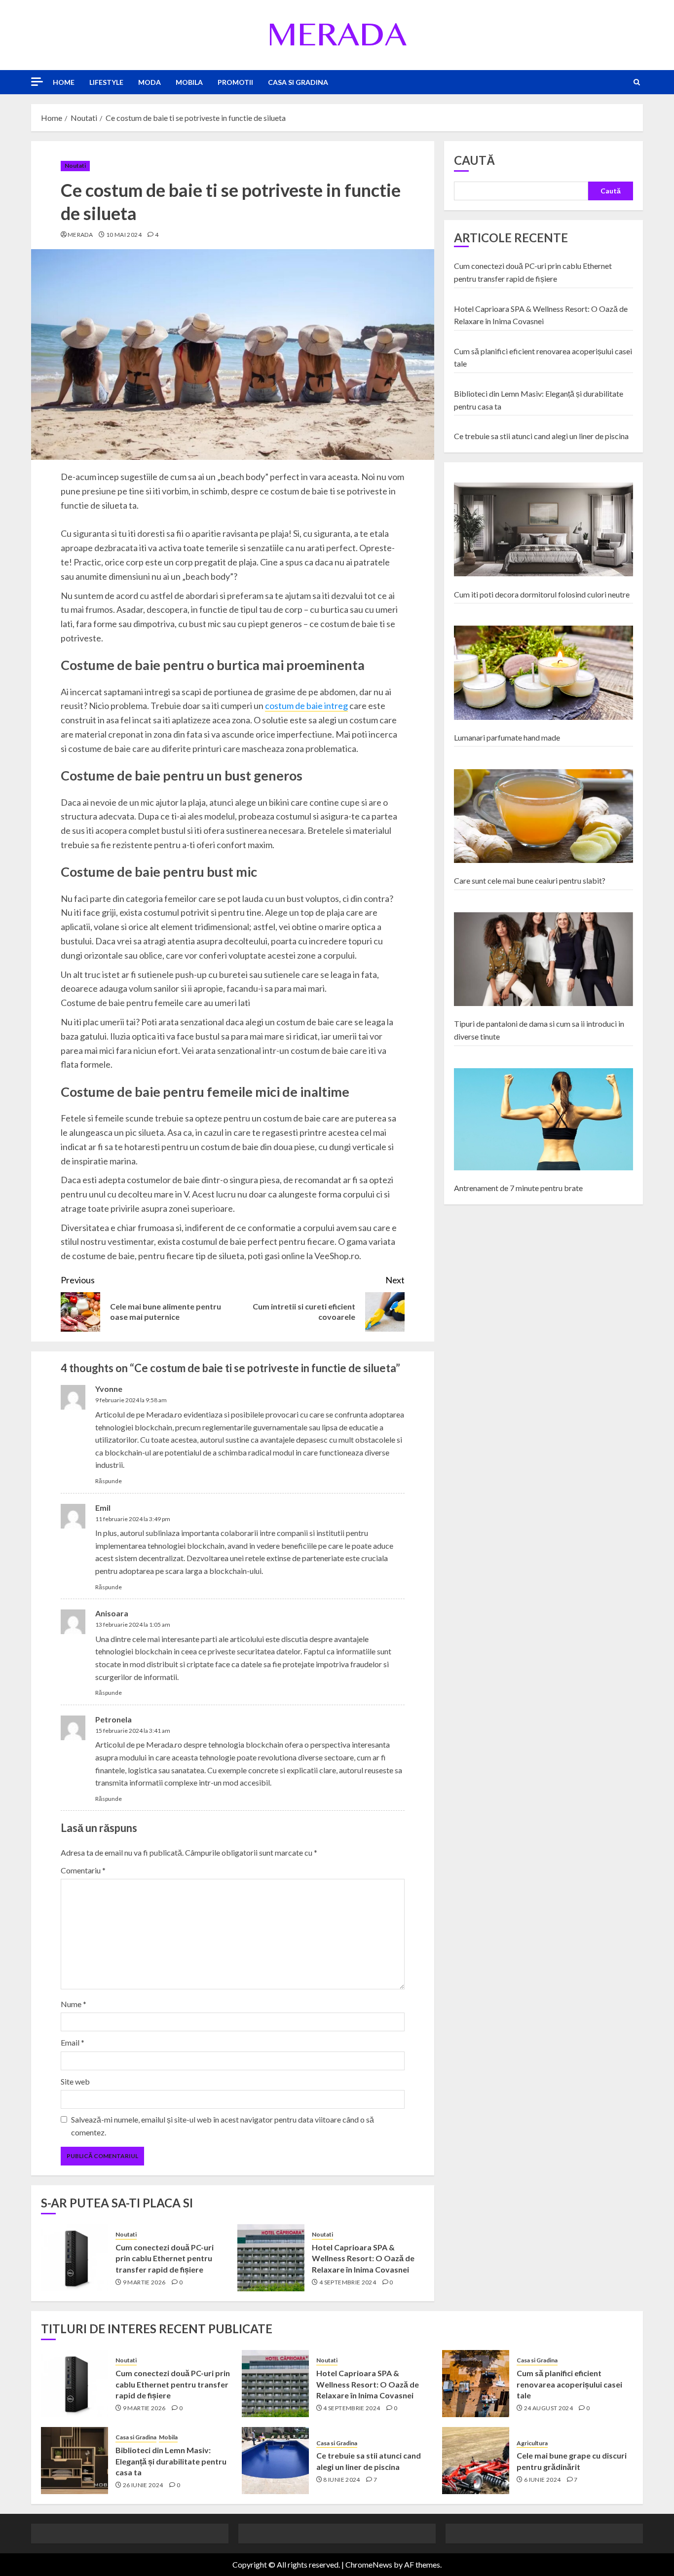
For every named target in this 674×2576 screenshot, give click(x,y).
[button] (637, 82)
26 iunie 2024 (143, 2485)
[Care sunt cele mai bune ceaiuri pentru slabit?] (543, 816)
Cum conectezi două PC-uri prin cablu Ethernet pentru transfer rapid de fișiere (165, 2258)
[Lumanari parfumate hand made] (543, 673)
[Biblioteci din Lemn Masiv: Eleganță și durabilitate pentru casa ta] (75, 2461)
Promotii (235, 82)
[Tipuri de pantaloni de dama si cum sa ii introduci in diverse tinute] (543, 959)
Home (64, 82)
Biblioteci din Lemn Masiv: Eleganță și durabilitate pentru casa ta (171, 2461)
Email (73, 2042)
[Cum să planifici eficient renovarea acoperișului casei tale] (476, 2384)
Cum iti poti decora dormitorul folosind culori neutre (542, 594)
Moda (150, 82)
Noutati (75, 166)
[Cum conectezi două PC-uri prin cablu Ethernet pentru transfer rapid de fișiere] (75, 2258)
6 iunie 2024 (542, 2480)
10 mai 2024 (124, 235)
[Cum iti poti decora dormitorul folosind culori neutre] (543, 530)
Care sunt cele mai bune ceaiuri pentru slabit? (530, 880)
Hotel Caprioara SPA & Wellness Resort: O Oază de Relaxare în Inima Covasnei (363, 2258)
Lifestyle (106, 82)
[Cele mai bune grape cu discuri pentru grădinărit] (476, 2461)
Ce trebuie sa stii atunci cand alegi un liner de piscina (541, 436)
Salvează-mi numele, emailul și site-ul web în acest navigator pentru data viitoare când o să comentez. (223, 2126)
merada (80, 235)
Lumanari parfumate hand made (507, 737)
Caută (474, 160)
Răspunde (109, 1481)
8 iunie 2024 (341, 2480)
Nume (74, 2004)
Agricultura (532, 2443)
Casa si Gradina (298, 82)
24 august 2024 (548, 2408)
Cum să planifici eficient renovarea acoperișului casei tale (569, 2384)
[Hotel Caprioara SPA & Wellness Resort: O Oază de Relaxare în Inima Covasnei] (271, 2258)
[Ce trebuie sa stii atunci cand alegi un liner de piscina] (275, 2461)
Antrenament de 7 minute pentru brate (518, 1188)
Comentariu (83, 1870)
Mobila (189, 82)
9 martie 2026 (144, 2282)
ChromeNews (369, 2564)
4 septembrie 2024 (348, 2282)
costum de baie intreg (306, 706)
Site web (75, 2081)
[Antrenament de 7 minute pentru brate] (543, 1120)
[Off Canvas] (37, 82)
